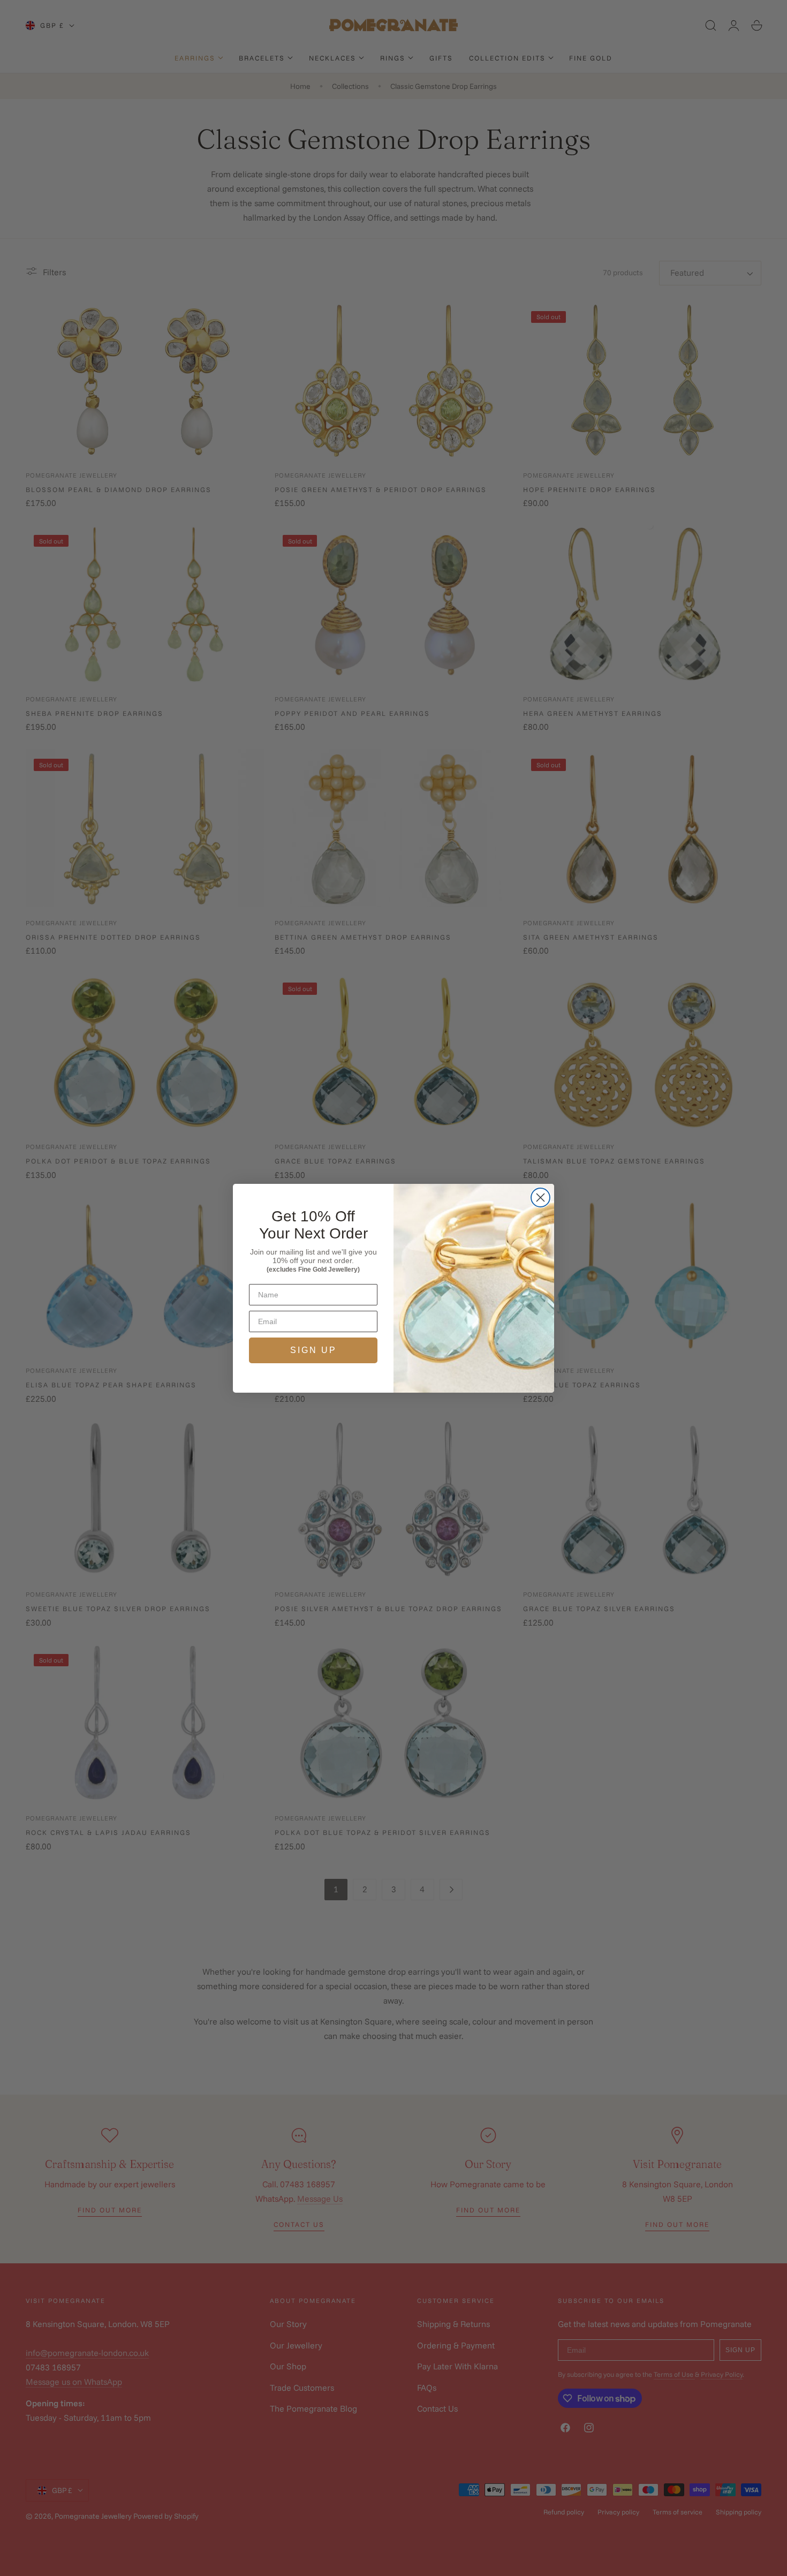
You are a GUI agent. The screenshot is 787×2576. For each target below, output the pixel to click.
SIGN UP (313, 1350)
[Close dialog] (540, 1198)
